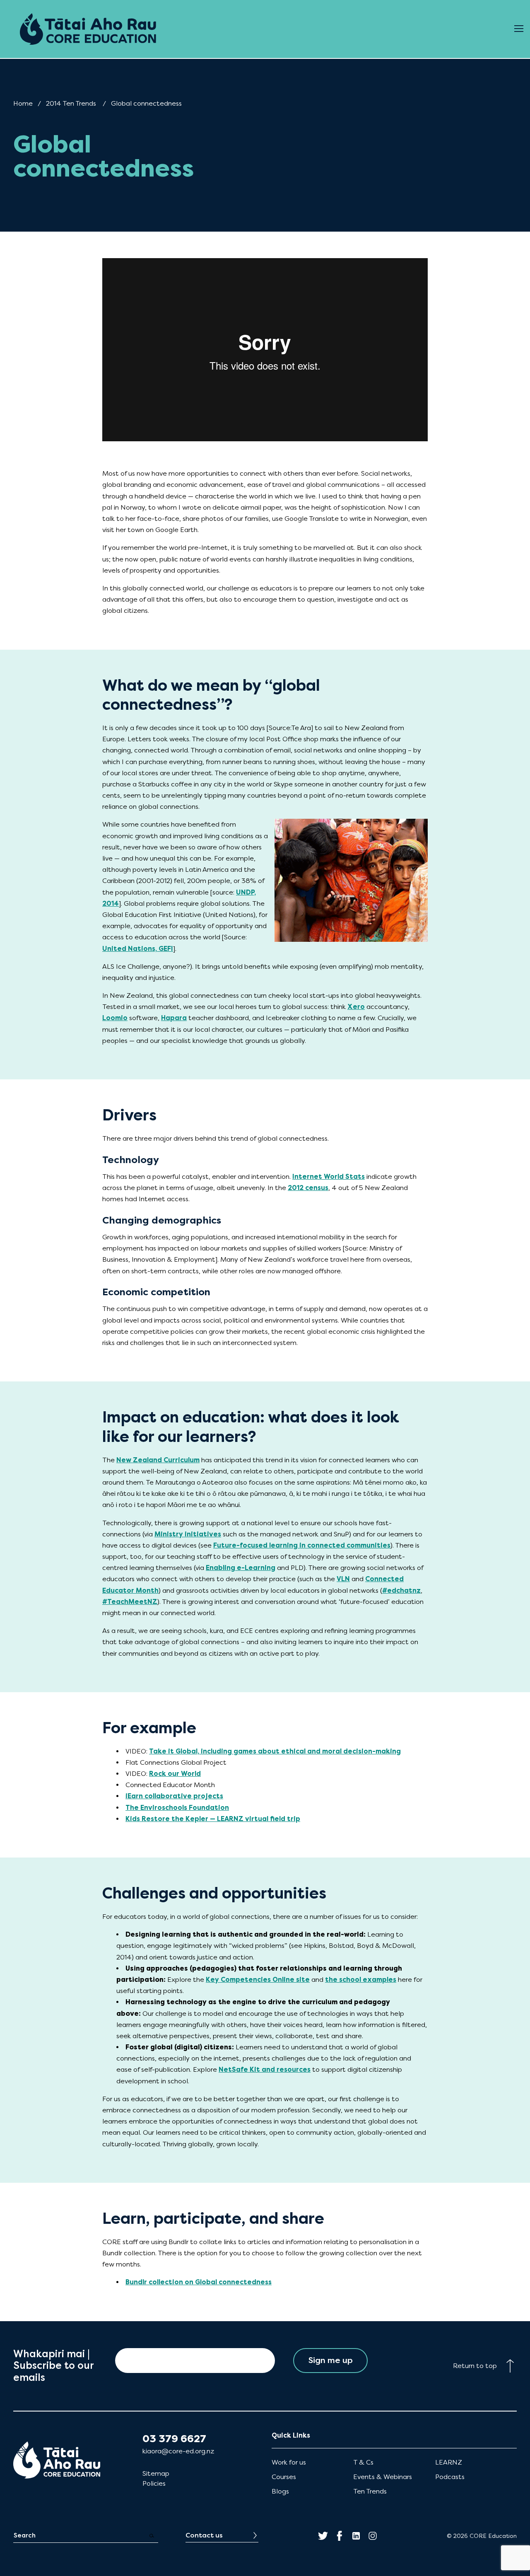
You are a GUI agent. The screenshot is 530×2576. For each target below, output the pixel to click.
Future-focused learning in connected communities (302, 1545)
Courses (284, 2477)
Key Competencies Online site (258, 1980)
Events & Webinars (383, 2477)
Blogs (280, 2491)
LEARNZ (449, 2462)
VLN (343, 1579)
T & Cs (363, 2462)
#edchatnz (401, 1590)
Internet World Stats (329, 1177)
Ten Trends (370, 2491)
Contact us (204, 2535)
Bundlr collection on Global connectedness (199, 2282)
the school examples (361, 1980)
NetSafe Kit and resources (265, 2069)
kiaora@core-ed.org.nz (178, 2451)
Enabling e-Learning (241, 1568)
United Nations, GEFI (138, 949)
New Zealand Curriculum (158, 1460)
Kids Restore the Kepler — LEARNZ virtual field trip (213, 1819)
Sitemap (156, 2473)
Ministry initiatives (188, 1534)
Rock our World (175, 1774)
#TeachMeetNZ (130, 1602)
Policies (154, 2483)
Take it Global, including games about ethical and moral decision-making (275, 1751)
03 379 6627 (174, 2439)
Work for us (289, 2462)
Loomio (115, 1018)
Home (23, 103)
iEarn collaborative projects (174, 1796)
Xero (356, 1007)
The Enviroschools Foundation (177, 1808)
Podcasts (450, 2477)
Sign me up (331, 2360)
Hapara (174, 1018)
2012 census (308, 1188)
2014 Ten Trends (71, 103)
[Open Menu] (519, 29)
